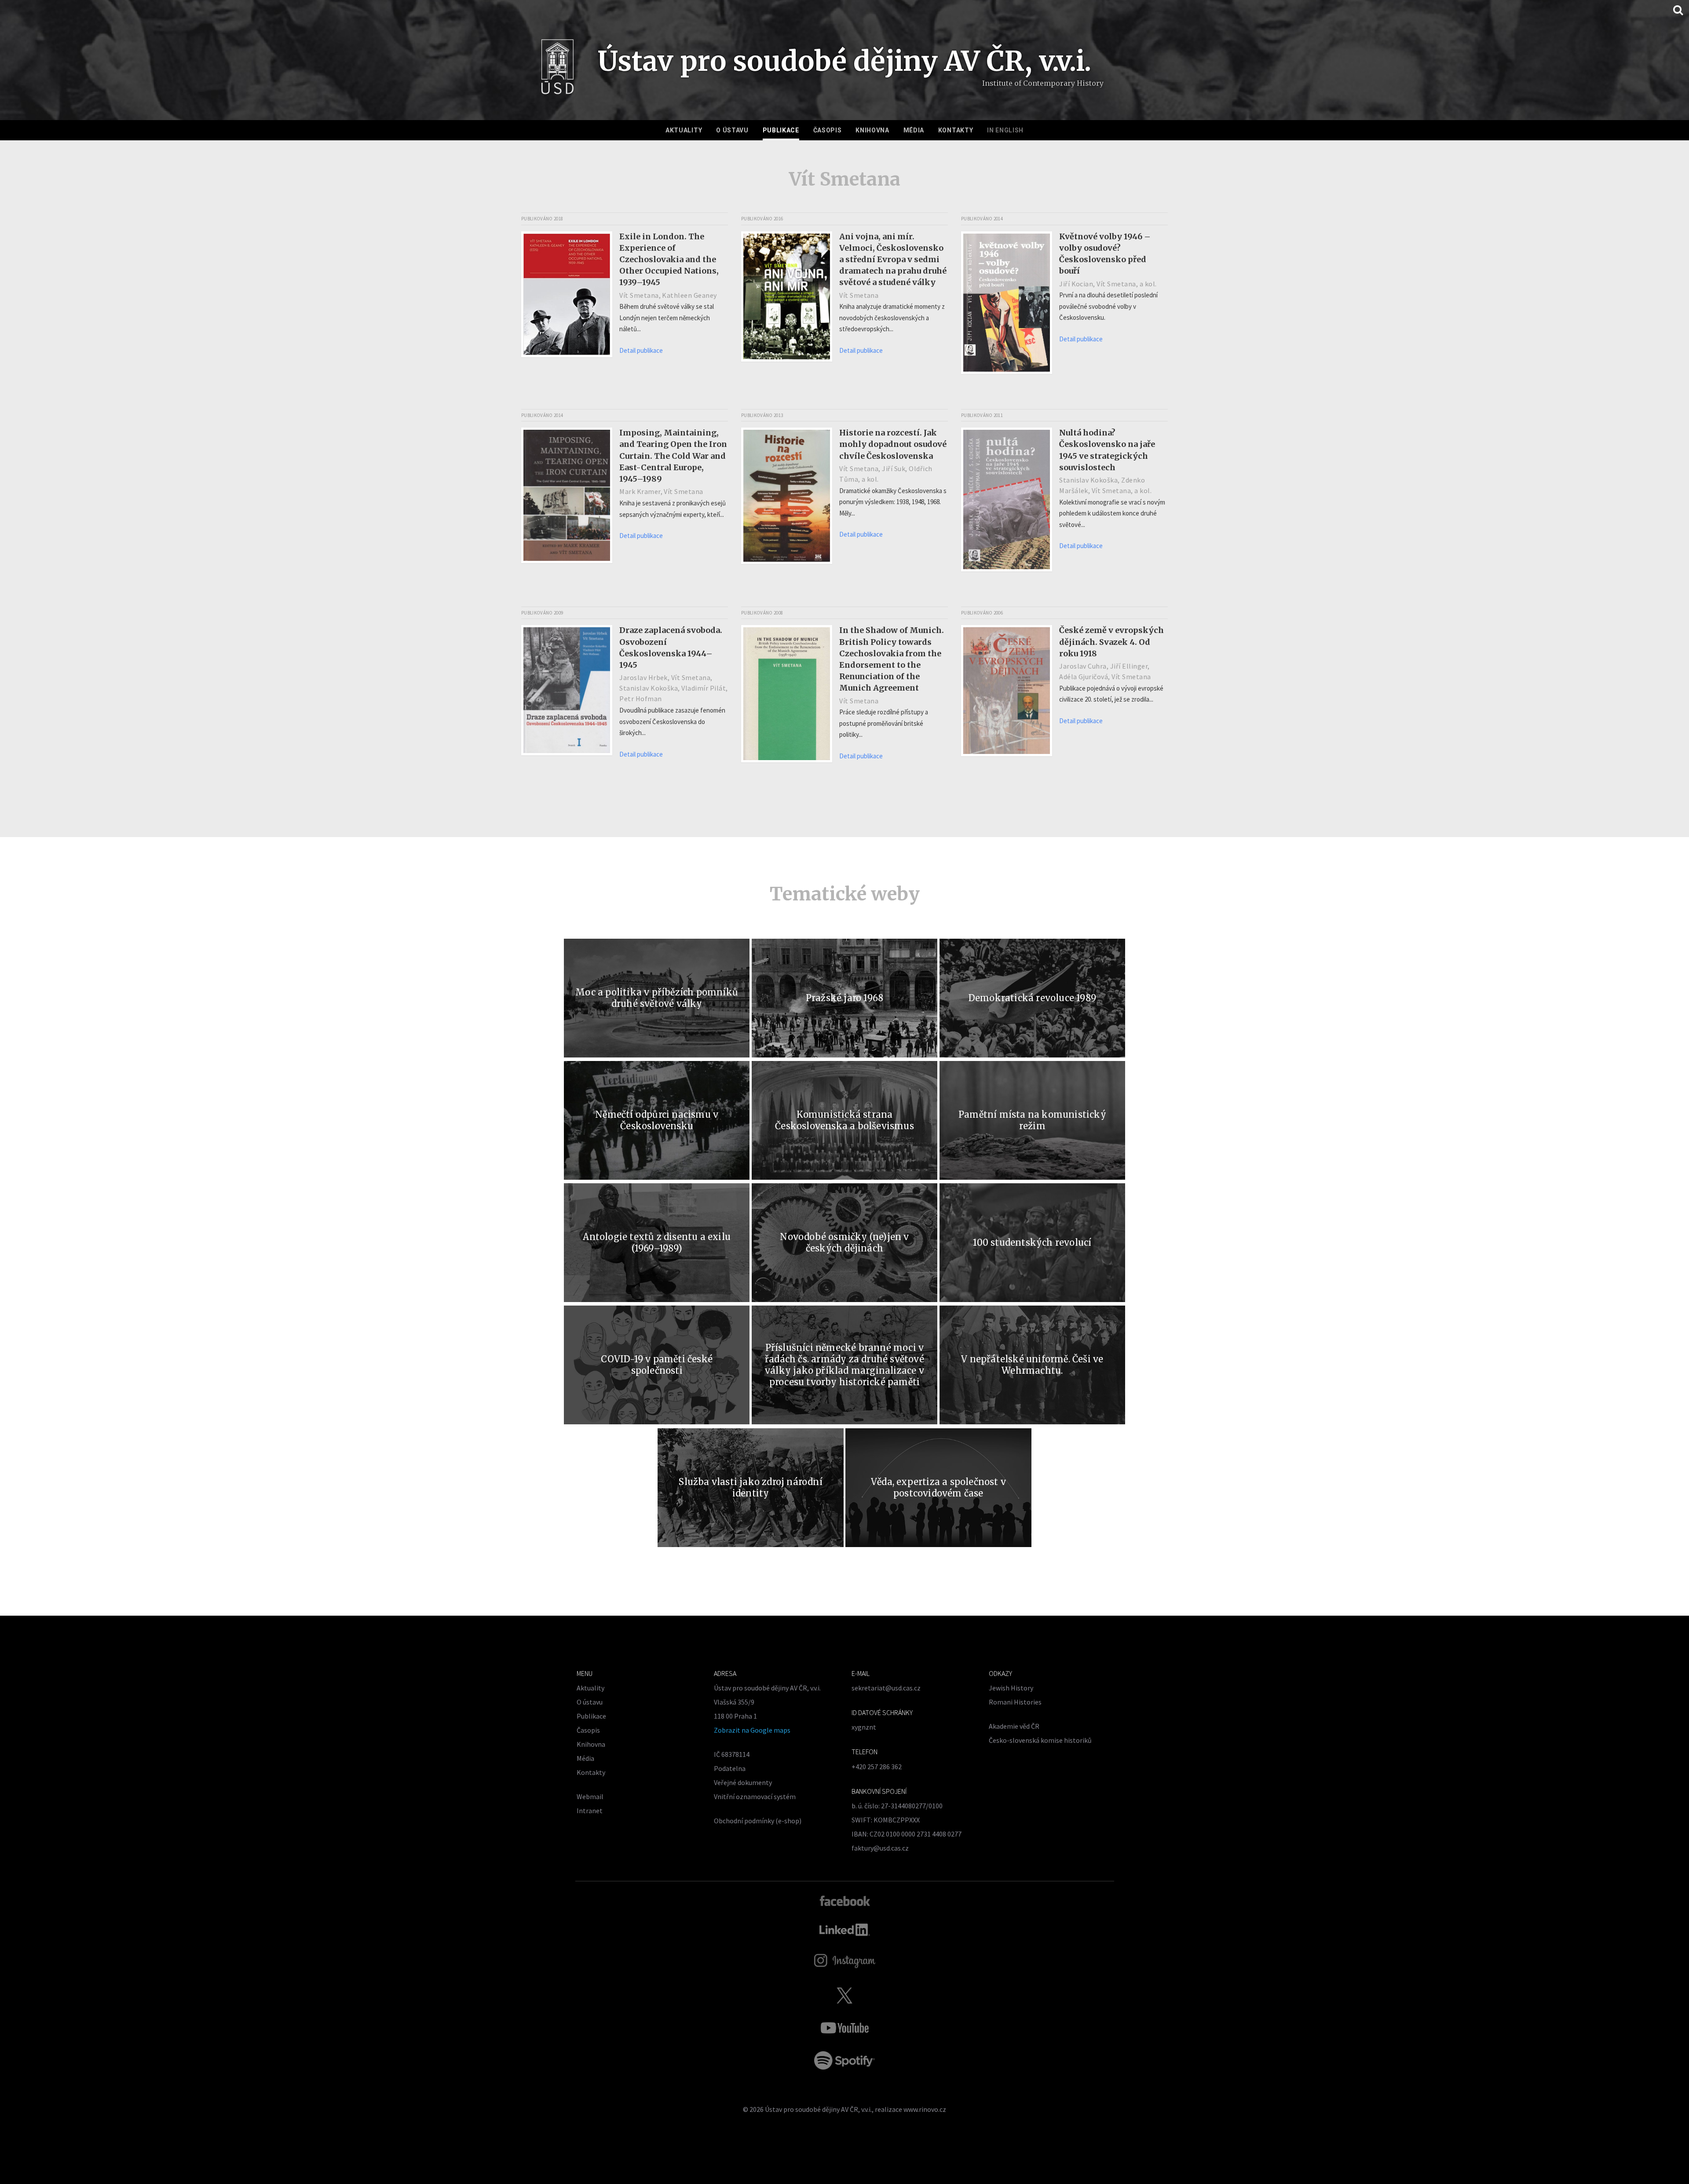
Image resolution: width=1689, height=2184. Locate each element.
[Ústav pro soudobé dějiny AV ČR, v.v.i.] (558, 70)
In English (1005, 130)
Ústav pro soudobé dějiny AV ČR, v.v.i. (818, 2109)
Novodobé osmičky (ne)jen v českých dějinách (844, 1242)
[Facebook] (845, 1900)
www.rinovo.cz (925, 2109)
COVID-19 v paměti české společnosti (657, 1365)
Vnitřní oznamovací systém (755, 1796)
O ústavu (732, 130)
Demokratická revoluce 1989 (1032, 998)
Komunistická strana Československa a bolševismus (844, 1120)
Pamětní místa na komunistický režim (1032, 1120)
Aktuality (684, 130)
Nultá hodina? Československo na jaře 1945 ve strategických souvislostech (1107, 450)
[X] (844, 1995)
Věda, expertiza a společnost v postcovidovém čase (938, 1487)
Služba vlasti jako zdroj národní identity (750, 1487)
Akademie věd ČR (1014, 1726)
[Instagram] (845, 1961)
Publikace (781, 130)
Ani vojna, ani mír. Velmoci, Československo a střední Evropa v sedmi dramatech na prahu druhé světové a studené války (893, 259)
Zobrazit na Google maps (752, 1730)
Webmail (590, 1796)
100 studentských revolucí (1032, 1242)
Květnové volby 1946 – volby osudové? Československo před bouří (1105, 254)
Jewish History (1011, 1688)
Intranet (590, 1811)
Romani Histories (1015, 1702)
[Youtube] (844, 2028)
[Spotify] (844, 2060)
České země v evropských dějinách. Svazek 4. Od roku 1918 (1111, 642)
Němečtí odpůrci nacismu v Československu (657, 1120)
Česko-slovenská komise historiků (1040, 1740)
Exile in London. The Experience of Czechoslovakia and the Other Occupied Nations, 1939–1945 (669, 259)
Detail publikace (641, 350)
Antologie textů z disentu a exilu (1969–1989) (657, 1242)
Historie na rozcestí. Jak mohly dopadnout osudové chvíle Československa (893, 444)
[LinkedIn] (845, 1930)
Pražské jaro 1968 (844, 998)
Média (914, 130)
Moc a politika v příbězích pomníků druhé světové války (657, 998)
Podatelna (730, 1768)
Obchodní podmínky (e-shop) (758, 1821)
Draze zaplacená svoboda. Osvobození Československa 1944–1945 (671, 647)
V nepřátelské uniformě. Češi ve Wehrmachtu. (1032, 1365)
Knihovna (872, 130)
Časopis (828, 130)
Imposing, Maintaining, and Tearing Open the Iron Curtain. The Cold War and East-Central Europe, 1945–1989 (673, 455)
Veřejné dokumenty (743, 1782)
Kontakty (956, 130)
